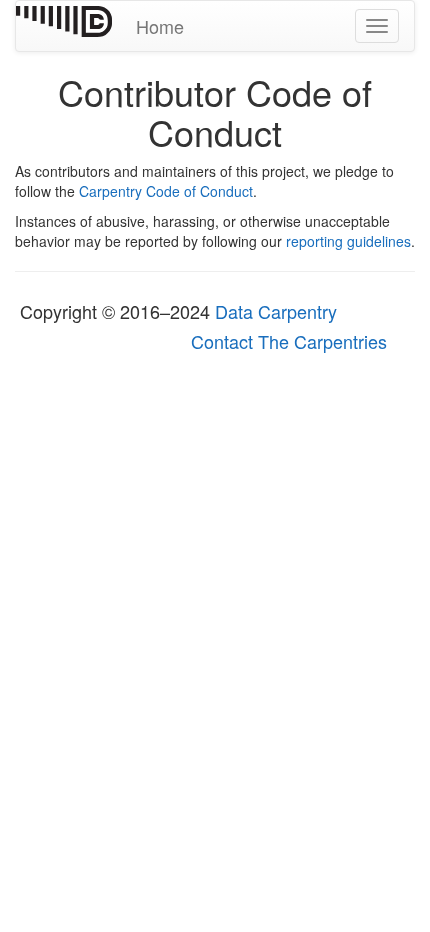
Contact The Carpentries (289, 341)
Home (160, 26)
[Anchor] (351, 311)
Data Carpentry (276, 311)
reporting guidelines (348, 241)
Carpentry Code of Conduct (166, 191)
